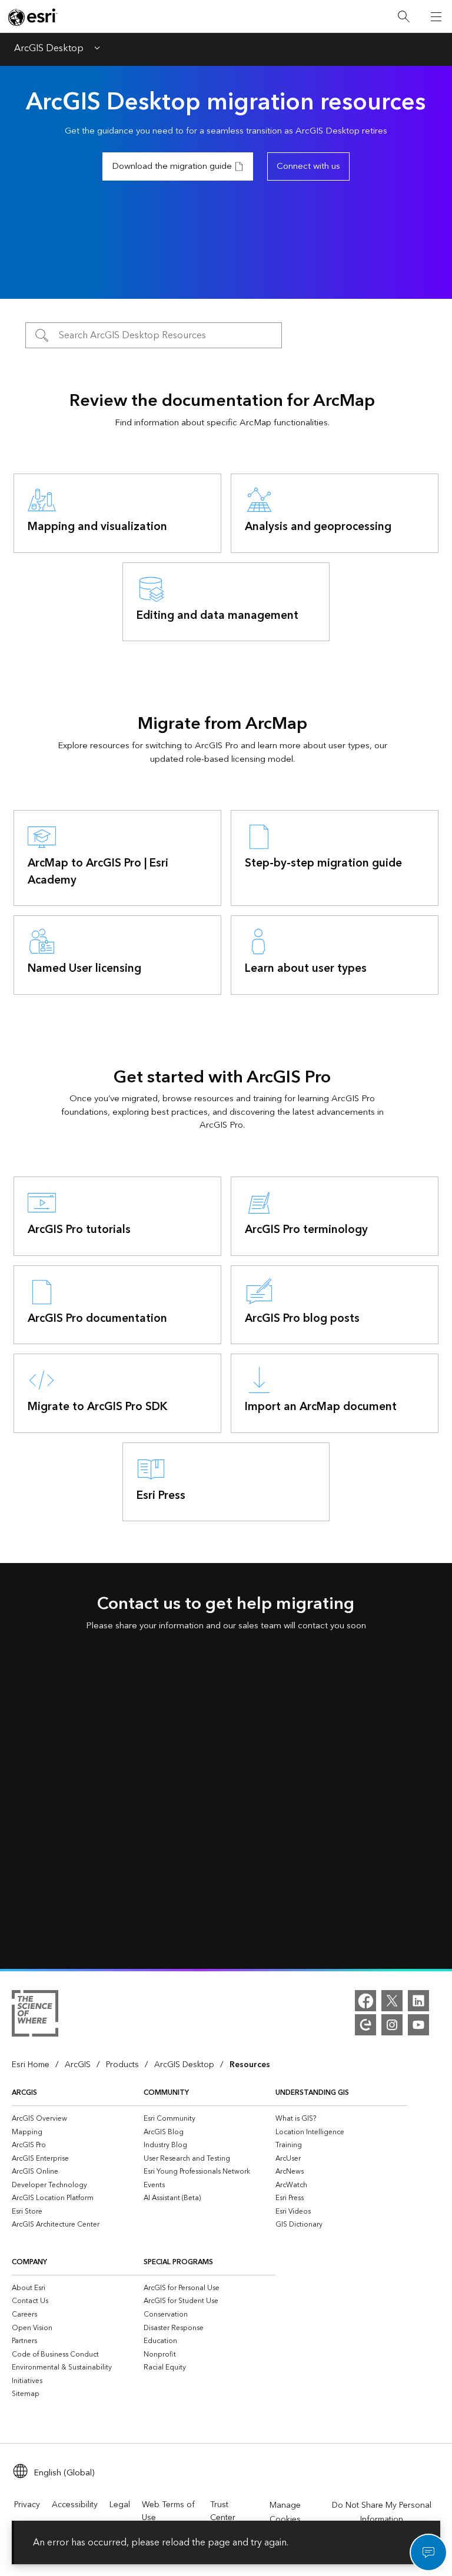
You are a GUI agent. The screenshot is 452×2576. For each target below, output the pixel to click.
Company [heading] (29, 2262)
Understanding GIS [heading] (312, 2093)
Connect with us (308, 166)
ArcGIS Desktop (49, 49)
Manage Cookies (285, 2512)
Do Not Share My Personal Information (382, 2512)
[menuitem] (78, 2119)
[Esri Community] (365, 2025)
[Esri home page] (33, 17)
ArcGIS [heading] (24, 2093)
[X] (392, 2001)
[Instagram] (392, 2025)
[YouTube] (418, 2025)
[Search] (404, 17)
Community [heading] (166, 2093)
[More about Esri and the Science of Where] (35, 2015)
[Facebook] (365, 2001)
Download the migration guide (172, 166)
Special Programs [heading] (178, 2262)
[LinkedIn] (418, 2001)
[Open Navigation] (436, 16)
